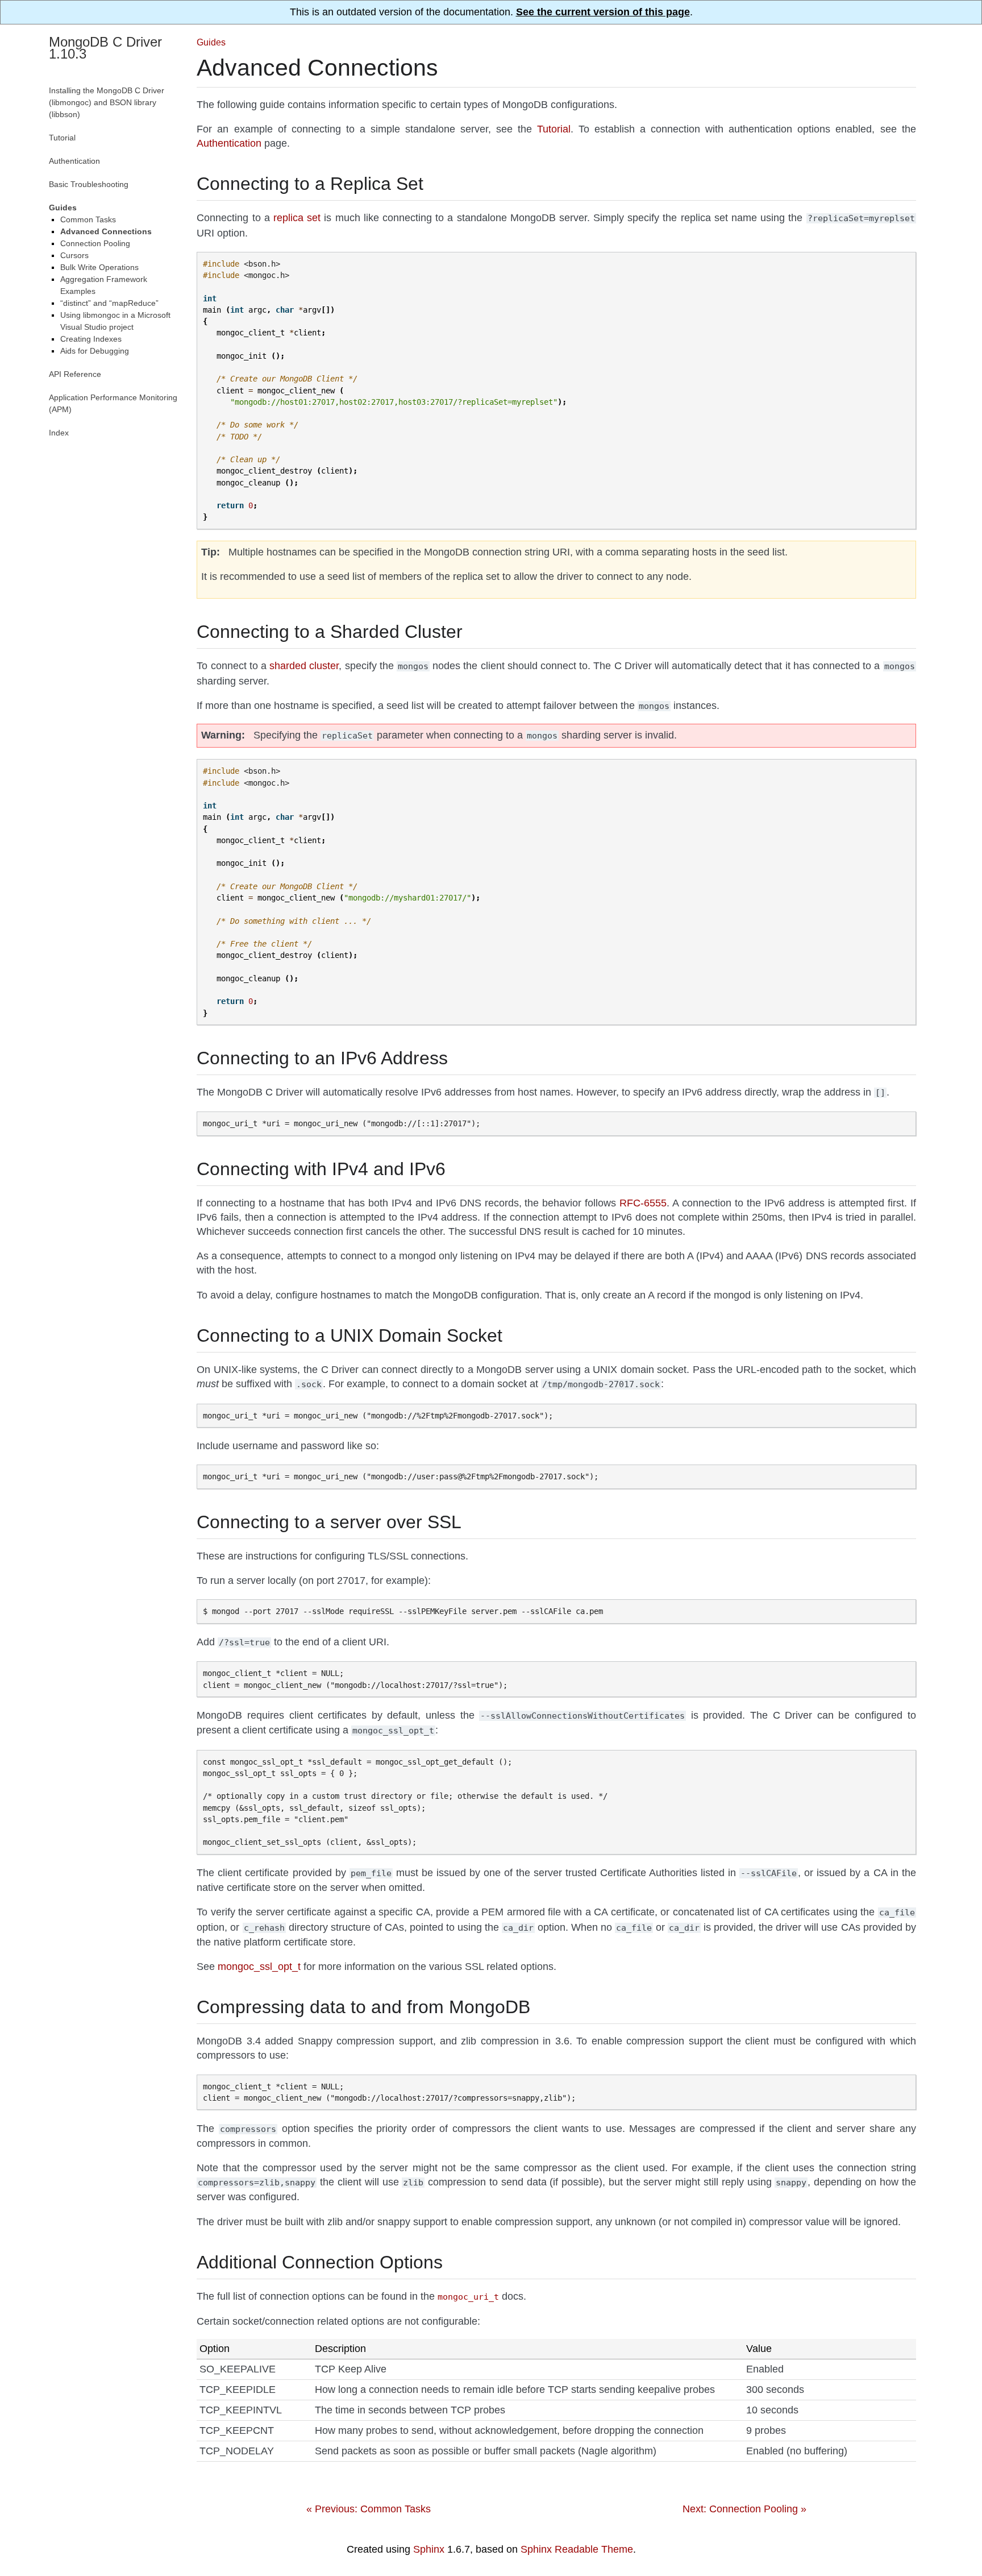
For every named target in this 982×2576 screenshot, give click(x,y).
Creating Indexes (91, 339)
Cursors (74, 255)
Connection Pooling (95, 243)
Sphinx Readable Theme (577, 2549)
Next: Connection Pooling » (744, 2509)
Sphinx (429, 2549)
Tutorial (62, 138)
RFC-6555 (643, 1203)
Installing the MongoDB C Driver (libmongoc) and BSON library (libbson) (107, 102)
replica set (297, 218)
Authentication (74, 161)
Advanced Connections (106, 231)
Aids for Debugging (95, 351)
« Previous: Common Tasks (369, 2509)
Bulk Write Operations (99, 267)
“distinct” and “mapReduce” (109, 303)
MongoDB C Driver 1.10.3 (105, 48)
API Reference (75, 374)
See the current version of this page (603, 12)
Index (59, 433)
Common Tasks (88, 219)
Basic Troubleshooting (89, 184)
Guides (211, 42)
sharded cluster (304, 666)
